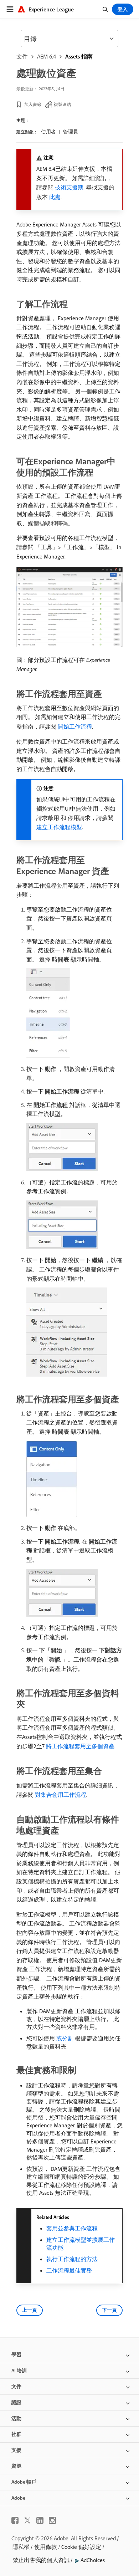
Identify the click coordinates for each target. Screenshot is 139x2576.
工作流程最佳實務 (69, 2270)
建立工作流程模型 (59, 827)
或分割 (65, 2038)
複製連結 (62, 104)
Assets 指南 (79, 56)
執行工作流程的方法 (72, 2259)
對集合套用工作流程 (61, 1795)
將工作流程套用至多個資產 (80, 1746)
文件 (22, 56)
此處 (55, 197)
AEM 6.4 (47, 56)
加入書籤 (33, 104)
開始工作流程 (75, 726)
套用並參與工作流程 (72, 2228)
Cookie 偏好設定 (81, 2547)
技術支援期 (69, 187)
